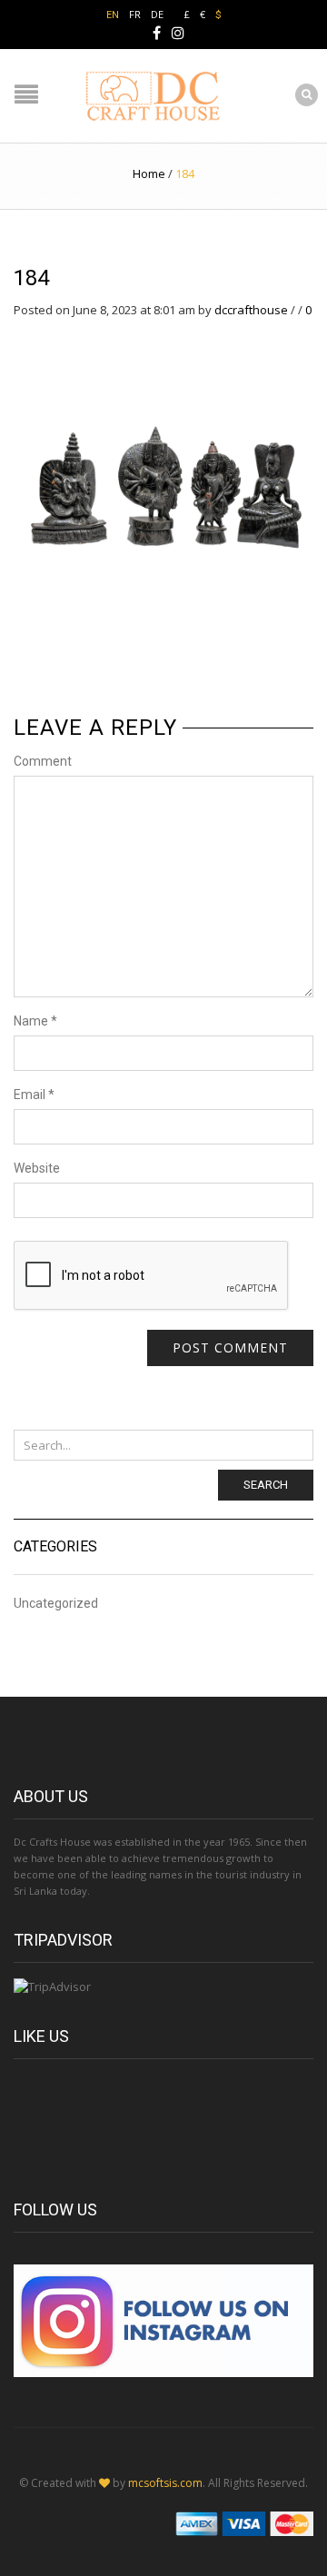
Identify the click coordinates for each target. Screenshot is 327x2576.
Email (34, 1095)
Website (37, 1168)
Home (149, 173)
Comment (43, 761)
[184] (163, 468)
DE (157, 14)
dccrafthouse (251, 310)
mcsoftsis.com (165, 2483)
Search (266, 1485)
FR (135, 14)
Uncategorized (56, 1604)
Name (35, 1021)
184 (31, 278)
